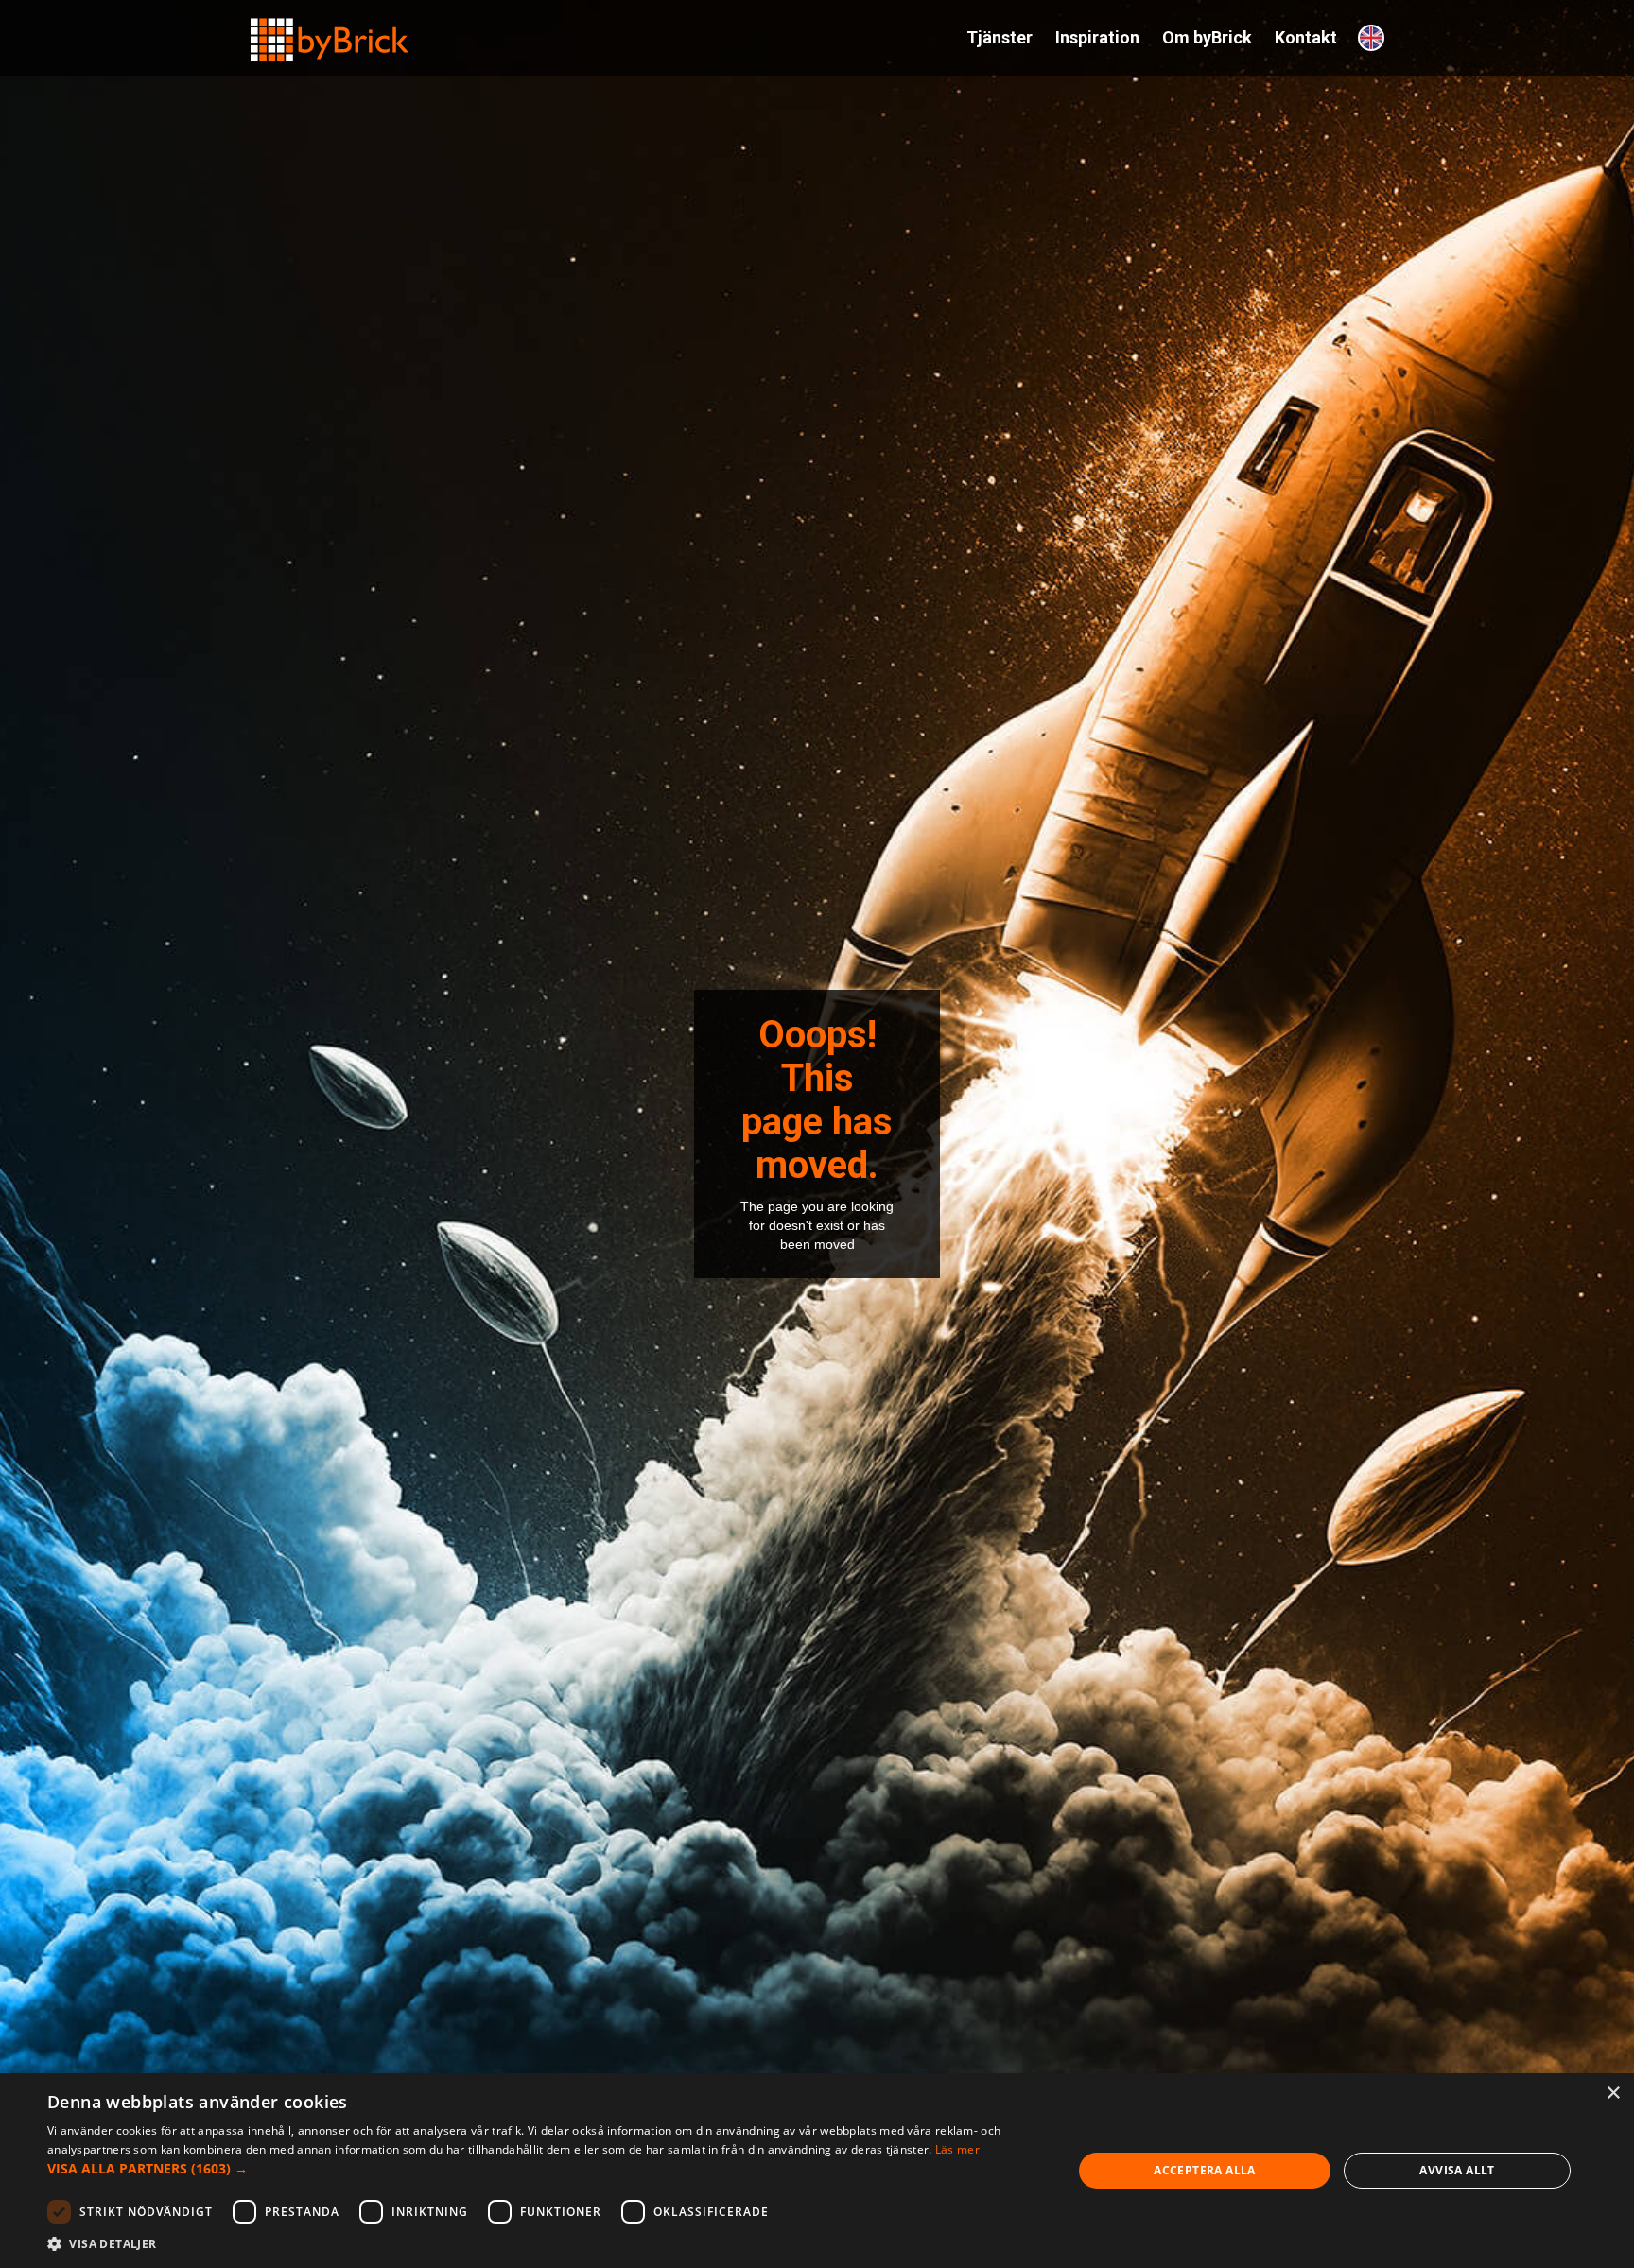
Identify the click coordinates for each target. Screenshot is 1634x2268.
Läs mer (957, 2149)
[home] (330, 32)
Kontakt (1306, 37)
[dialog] (817, 2171)
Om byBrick (1207, 37)
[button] (545, 2169)
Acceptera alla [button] (1205, 2170)
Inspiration (1097, 37)
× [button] (1613, 2094)
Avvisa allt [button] (1457, 2170)
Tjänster (1000, 37)
